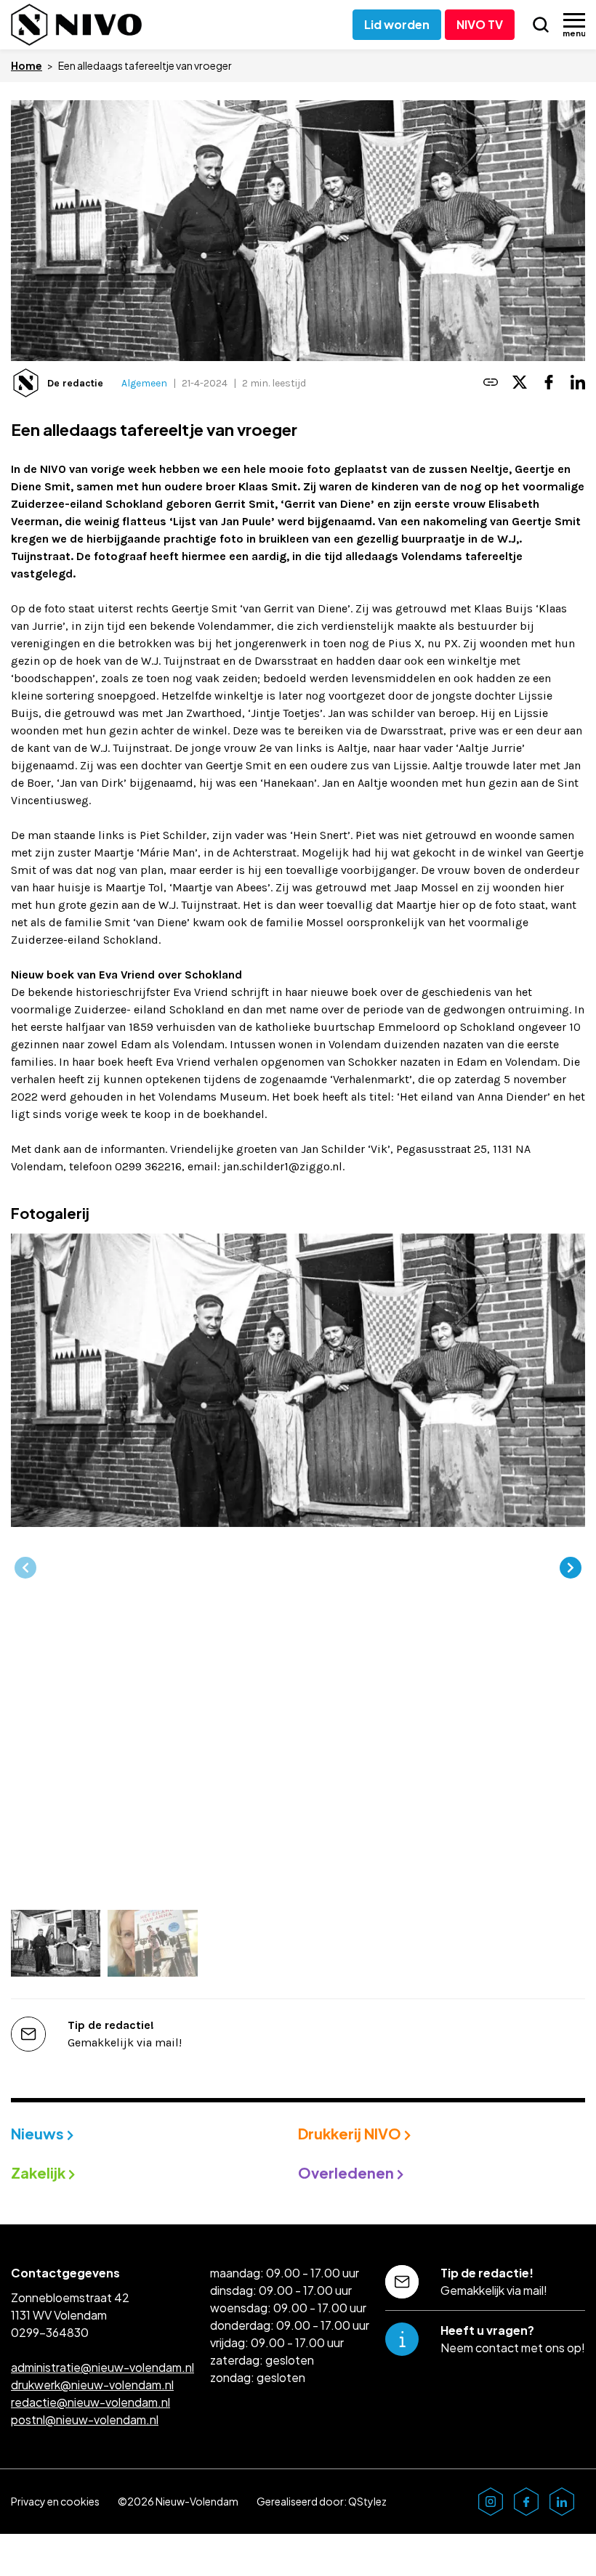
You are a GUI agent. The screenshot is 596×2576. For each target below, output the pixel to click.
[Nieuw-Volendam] (76, 25)
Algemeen (144, 383)
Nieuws (39, 2133)
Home (27, 65)
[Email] (491, 383)
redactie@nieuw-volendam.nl (90, 2402)
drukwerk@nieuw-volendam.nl (92, 2385)
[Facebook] (549, 383)
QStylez (367, 2501)
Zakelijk (40, 2172)
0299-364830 (50, 2332)
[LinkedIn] (578, 383)
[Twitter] (520, 383)
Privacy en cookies (55, 2501)
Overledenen (347, 2172)
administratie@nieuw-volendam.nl (102, 2367)
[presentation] (25, 1568)
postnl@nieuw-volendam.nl (85, 2419)
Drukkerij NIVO (351, 2133)
